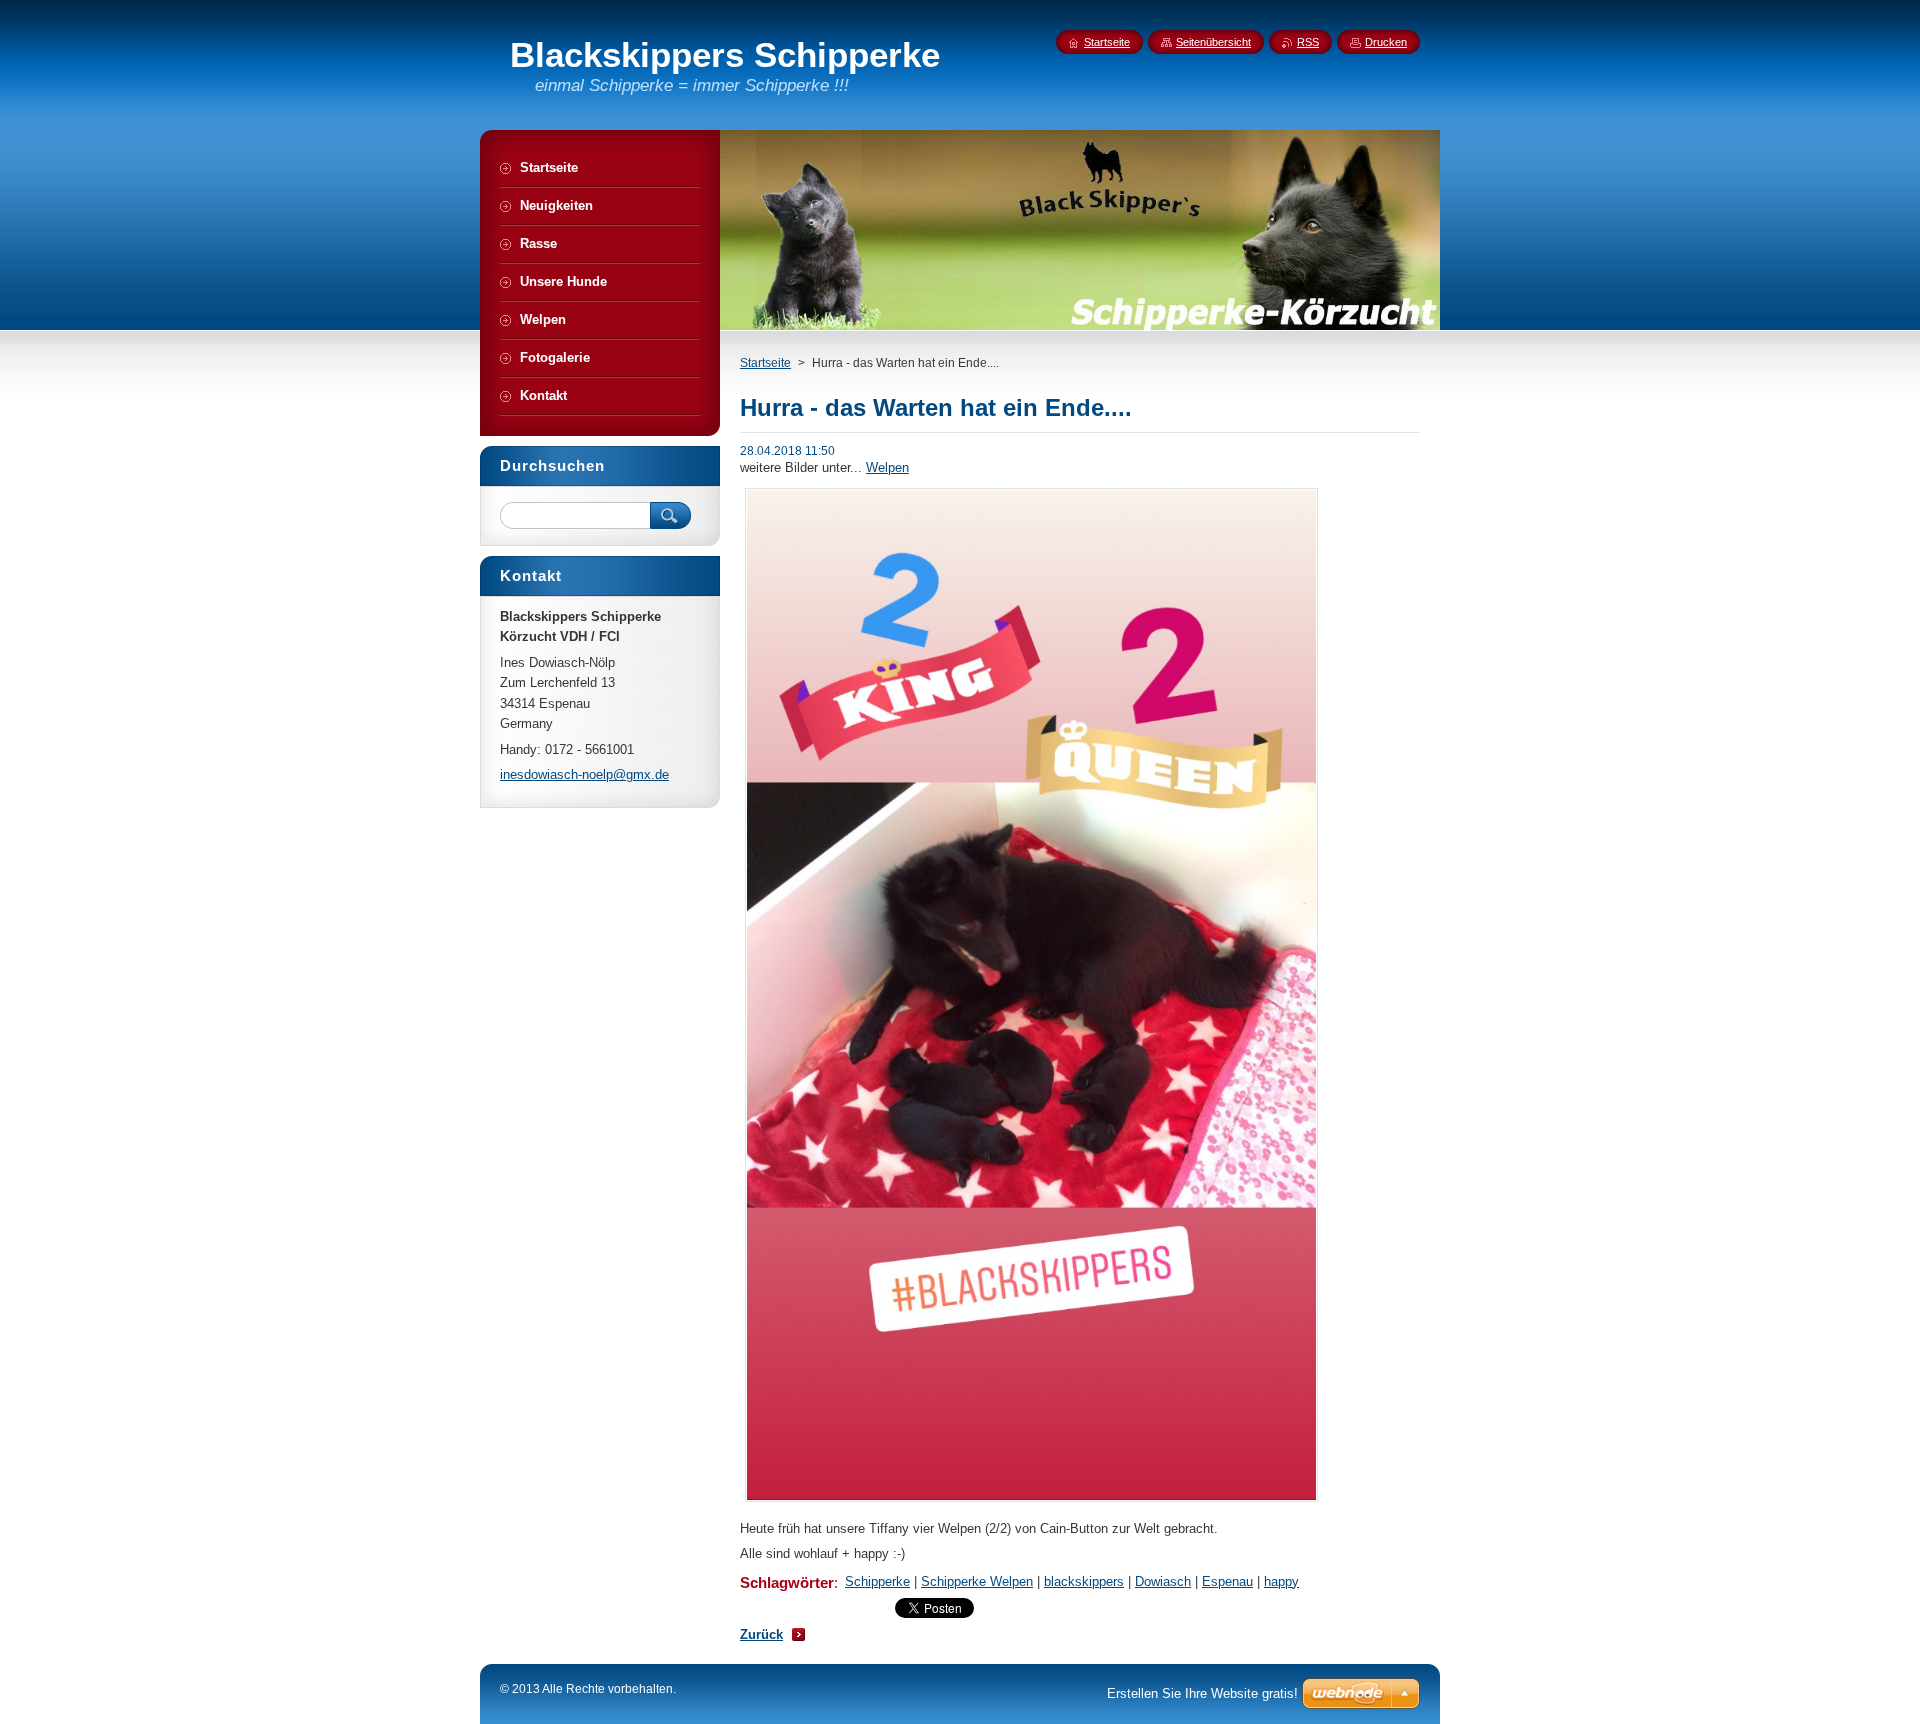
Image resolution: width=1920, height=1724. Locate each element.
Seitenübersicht (1213, 42)
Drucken (1386, 42)
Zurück (761, 1634)
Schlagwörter (787, 1582)
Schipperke (877, 1581)
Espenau (1227, 1581)
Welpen (887, 467)
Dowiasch (1163, 1581)
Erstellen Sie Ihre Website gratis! (1202, 1693)
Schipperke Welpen (977, 1581)
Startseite (765, 363)
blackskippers (1084, 1581)
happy (1281, 1581)
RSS (1308, 42)
